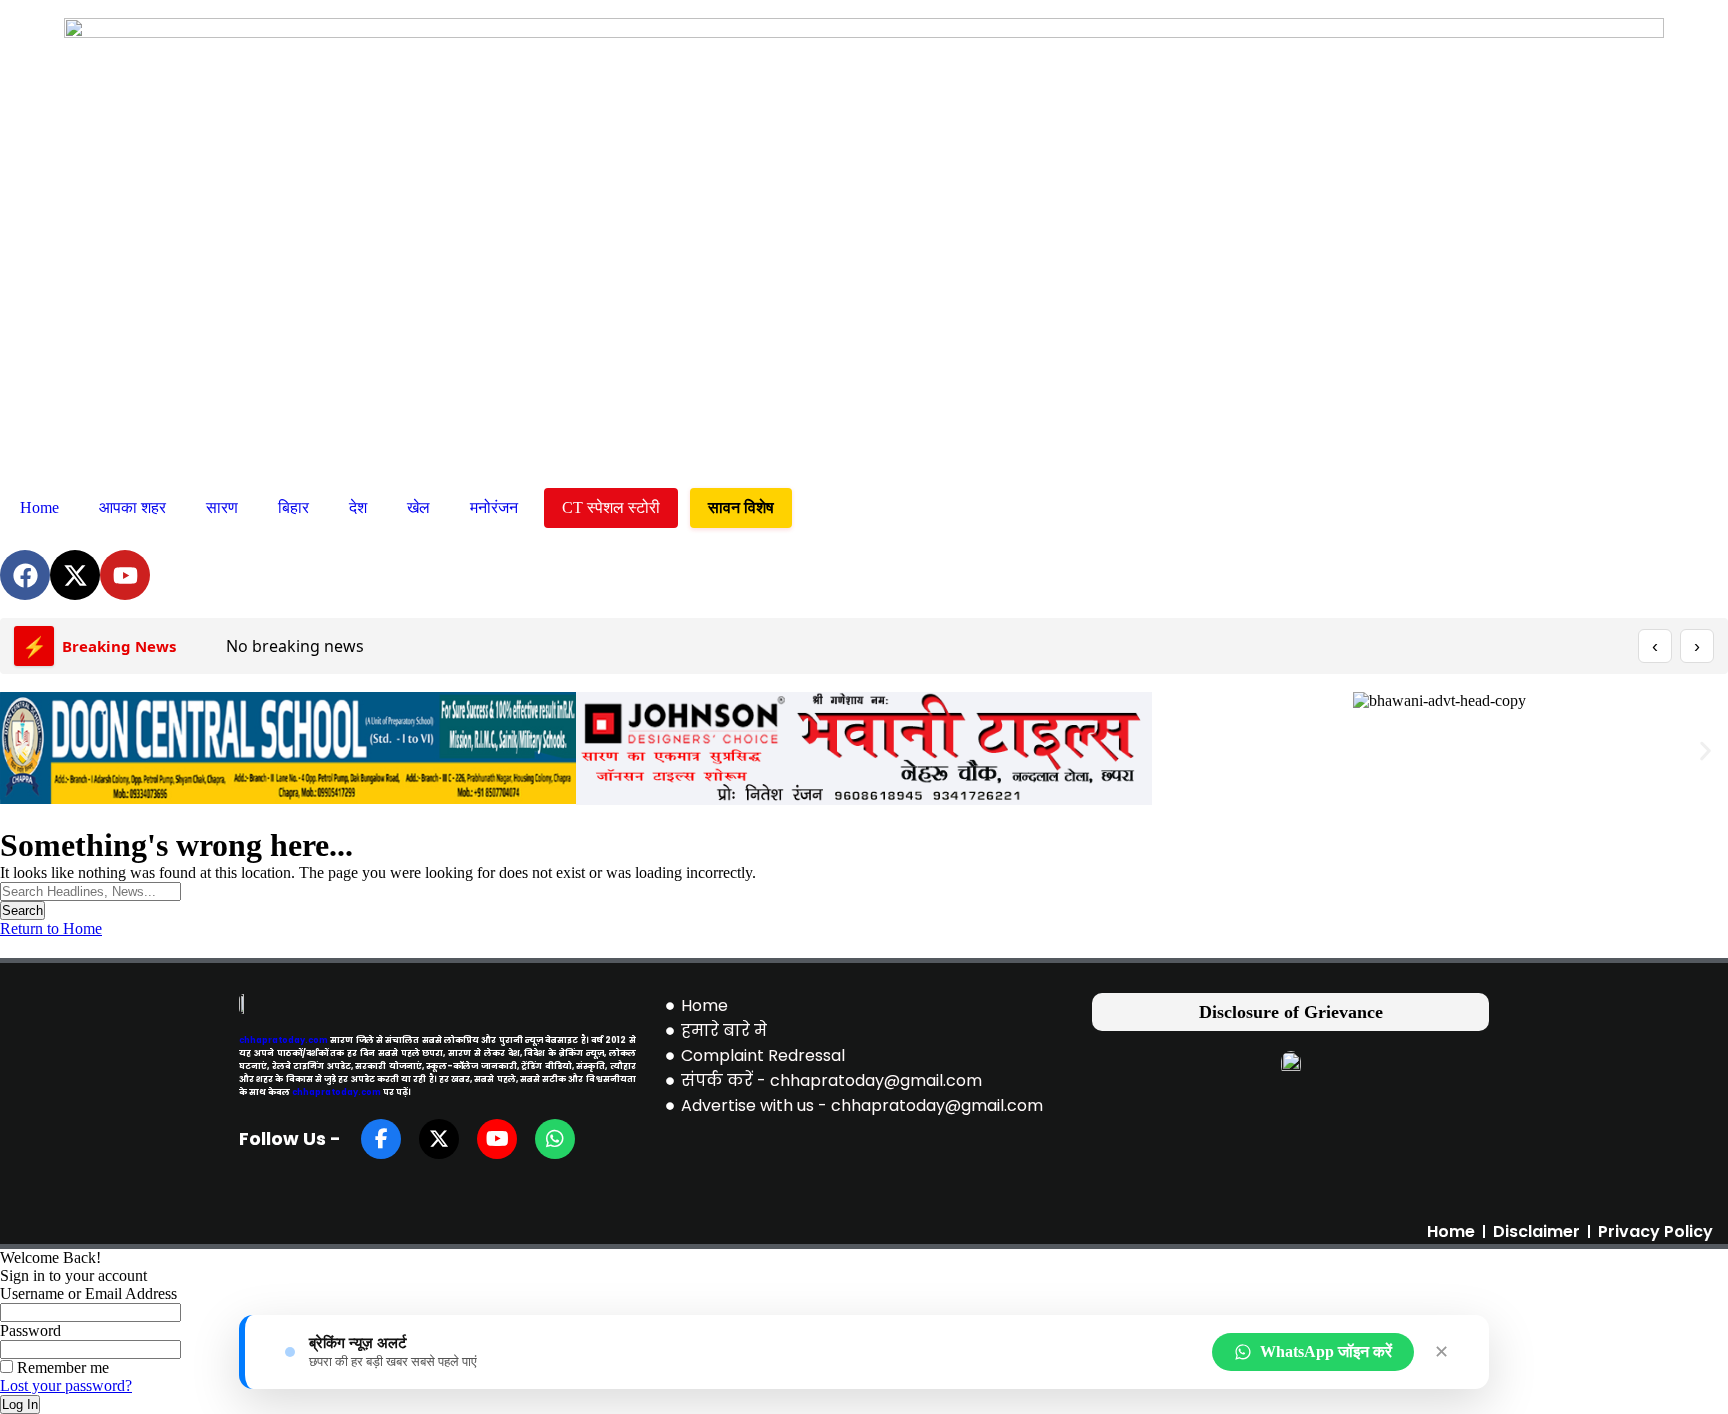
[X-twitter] (75, 575)
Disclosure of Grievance (1291, 1012)
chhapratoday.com (283, 1040)
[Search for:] (90, 890)
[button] (22, 750)
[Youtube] (125, 575)
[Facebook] (25, 575)
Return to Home (51, 928)
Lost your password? (66, 1385)
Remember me (61, 1367)
